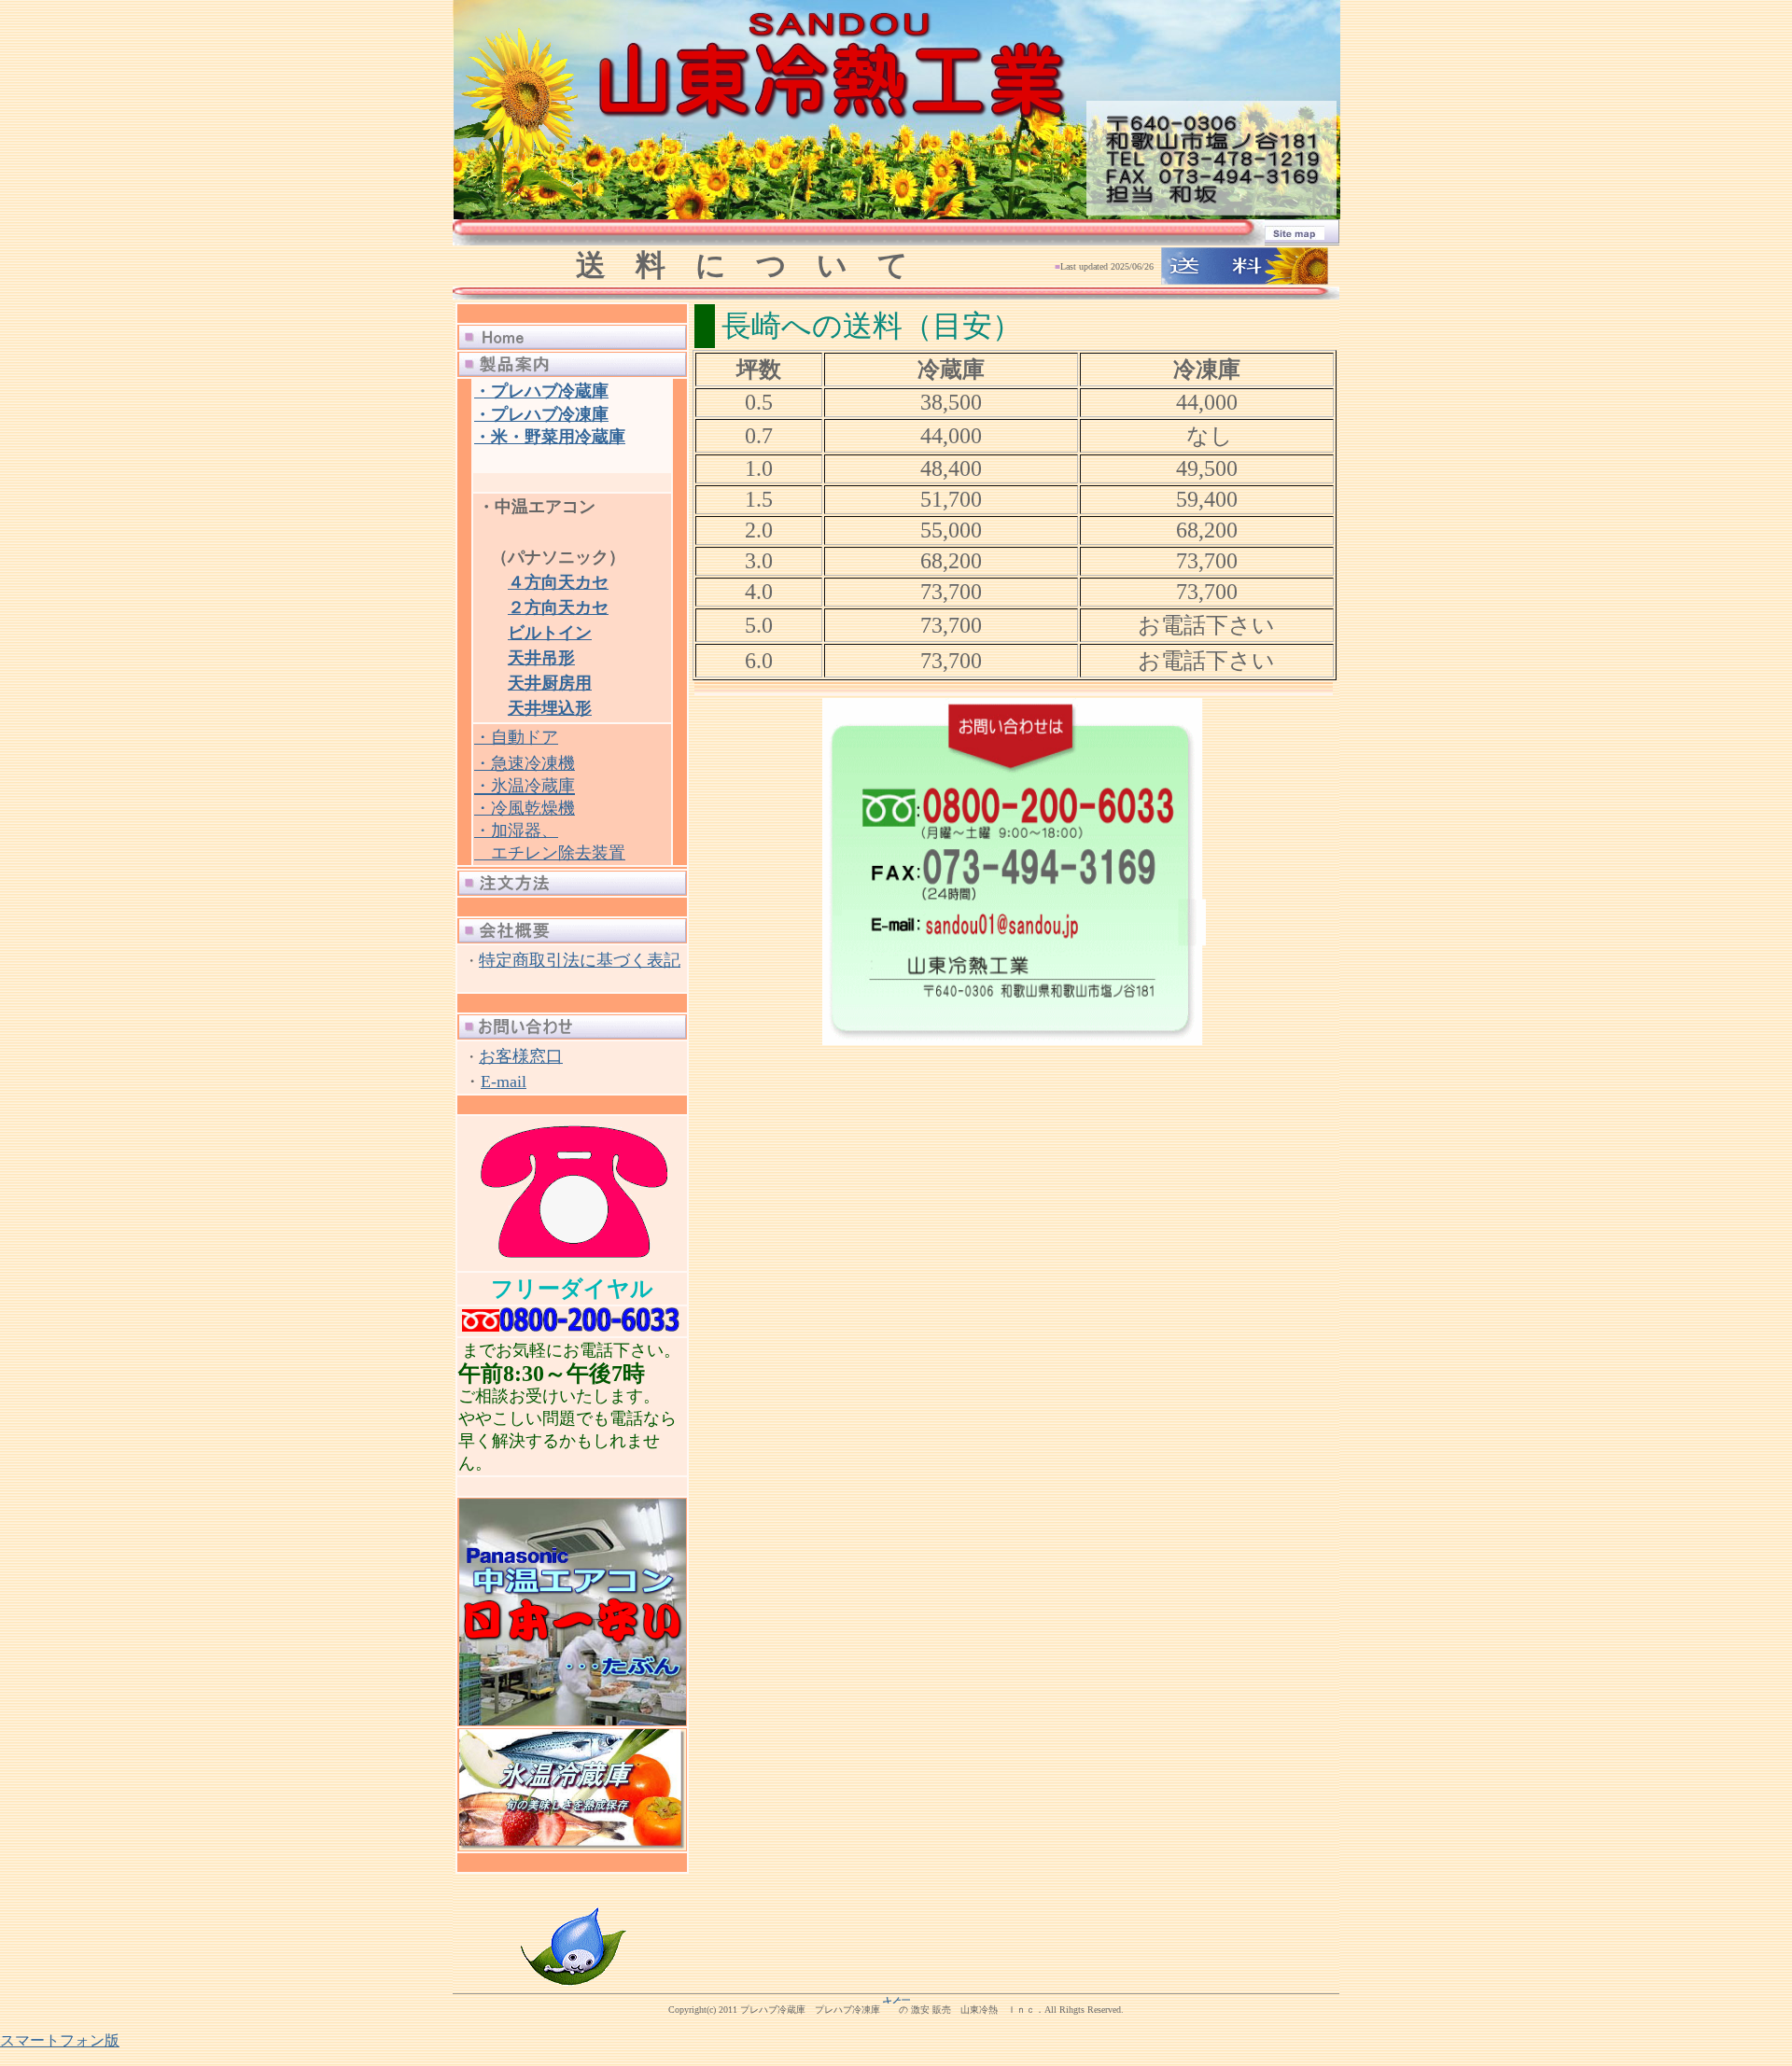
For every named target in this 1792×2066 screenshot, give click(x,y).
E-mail (504, 1082)
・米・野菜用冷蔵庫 (550, 437)
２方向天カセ (558, 607)
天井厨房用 (550, 683)
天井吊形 (541, 658)
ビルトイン (550, 633)
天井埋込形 (550, 708)
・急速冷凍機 (525, 763)
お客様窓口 (521, 1056)
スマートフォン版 (60, 2040)
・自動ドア (516, 737)
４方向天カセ (558, 582)
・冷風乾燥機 (525, 808)
